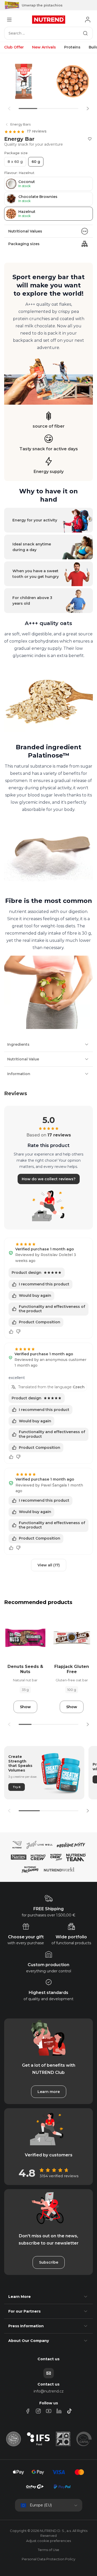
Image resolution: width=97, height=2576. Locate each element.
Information (19, 1074)
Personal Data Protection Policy (48, 2559)
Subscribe (49, 2262)
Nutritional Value (23, 1059)
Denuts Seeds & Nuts (25, 1669)
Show (25, 1707)
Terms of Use (48, 2550)
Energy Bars (20, 124)
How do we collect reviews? (49, 1179)
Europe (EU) (41, 2505)
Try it (17, 1787)
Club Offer (14, 47)
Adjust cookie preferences (48, 2541)
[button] (88, 109)
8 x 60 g (15, 162)
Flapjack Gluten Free (72, 1669)
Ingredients (18, 1044)
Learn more (49, 2092)
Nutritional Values (25, 231)
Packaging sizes (24, 244)
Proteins (72, 47)
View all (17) (49, 1565)
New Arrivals (44, 47)
